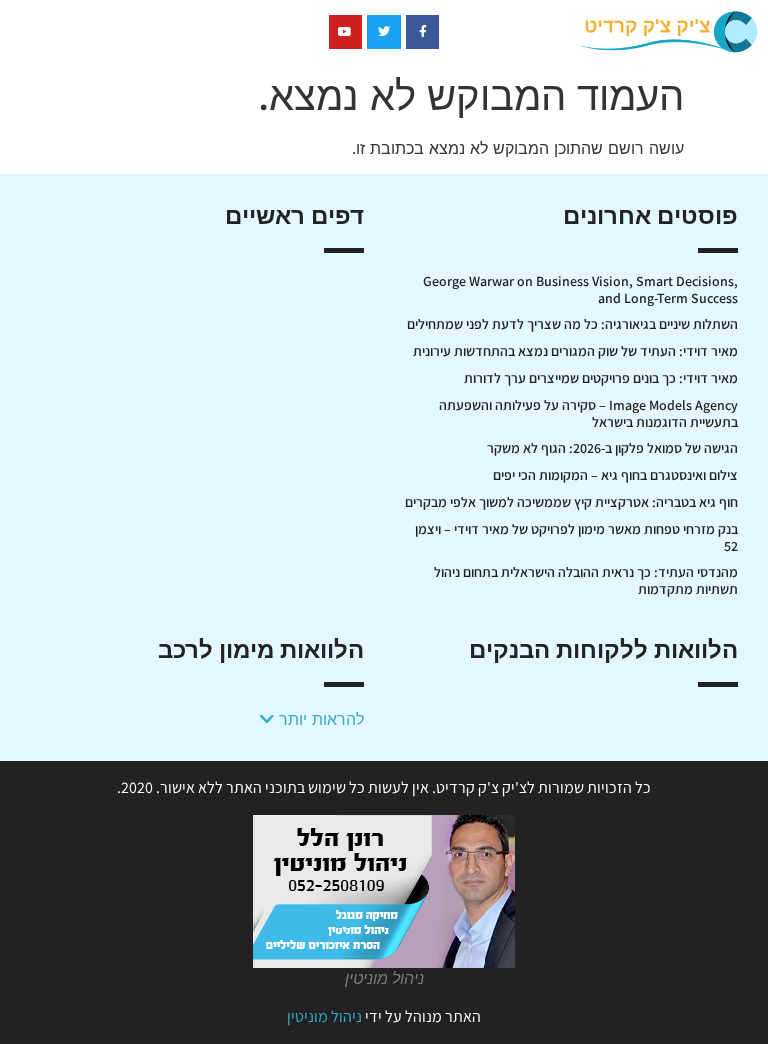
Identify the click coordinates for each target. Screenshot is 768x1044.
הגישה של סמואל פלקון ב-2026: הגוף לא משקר (612, 448)
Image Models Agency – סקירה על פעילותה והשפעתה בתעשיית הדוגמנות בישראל (588, 413)
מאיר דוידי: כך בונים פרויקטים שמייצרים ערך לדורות (601, 378)
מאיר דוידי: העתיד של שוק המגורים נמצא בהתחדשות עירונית (575, 351)
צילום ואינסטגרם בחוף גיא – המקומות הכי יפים (615, 475)
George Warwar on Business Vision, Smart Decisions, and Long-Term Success (580, 289)
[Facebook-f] (423, 32)
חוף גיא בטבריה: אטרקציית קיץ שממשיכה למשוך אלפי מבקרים (571, 502)
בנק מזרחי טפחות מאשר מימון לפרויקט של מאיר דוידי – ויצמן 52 (576, 537)
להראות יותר (319, 719)
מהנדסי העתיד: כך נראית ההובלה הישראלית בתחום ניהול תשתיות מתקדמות (586, 580)
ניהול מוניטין (324, 1016)
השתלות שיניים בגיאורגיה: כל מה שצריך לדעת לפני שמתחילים (572, 324)
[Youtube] (346, 32)
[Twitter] (384, 32)
